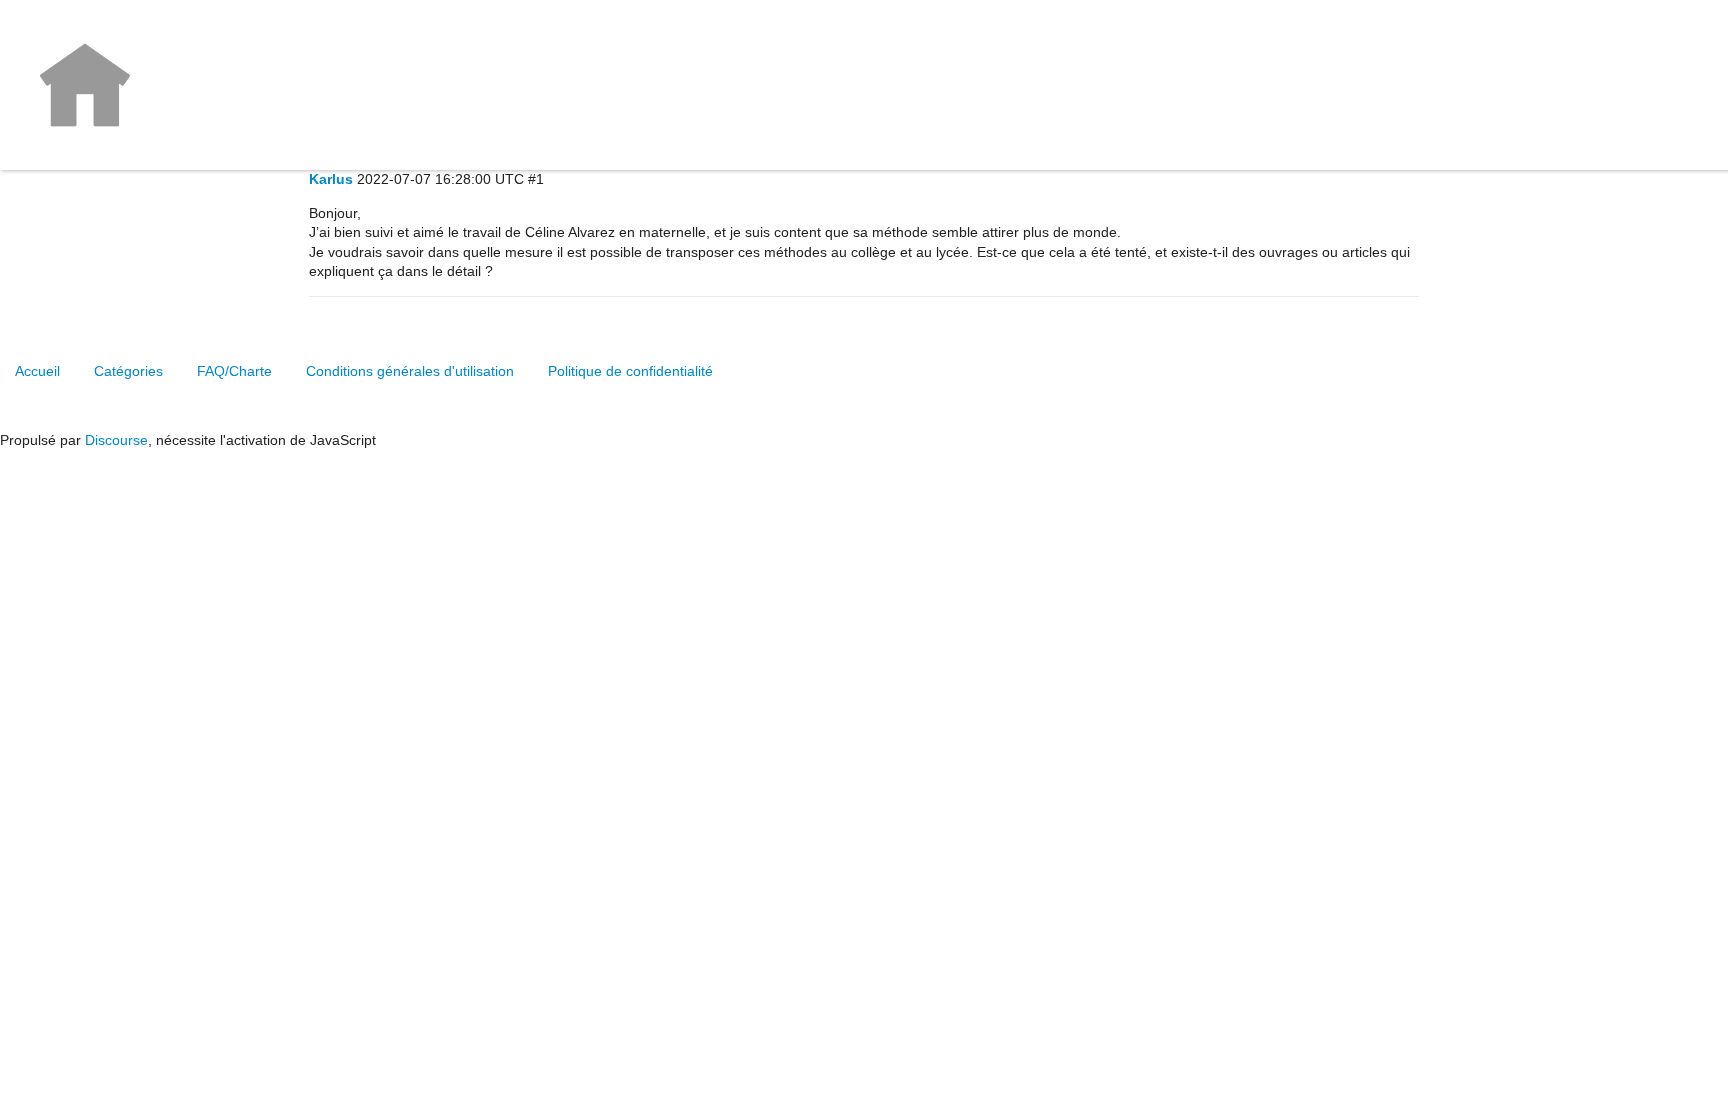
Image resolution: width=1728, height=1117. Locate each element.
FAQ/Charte (234, 371)
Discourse (116, 440)
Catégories (128, 371)
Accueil (37, 371)
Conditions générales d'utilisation (410, 371)
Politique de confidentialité (630, 371)
